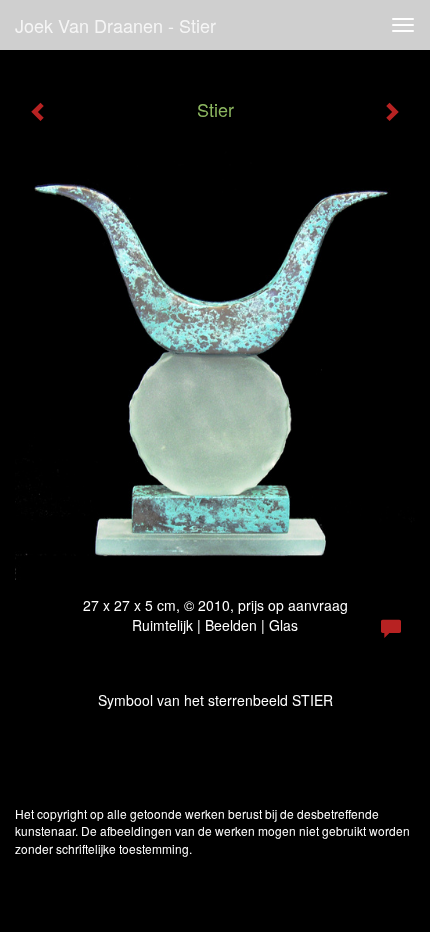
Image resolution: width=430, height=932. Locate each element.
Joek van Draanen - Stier (115, 25)
